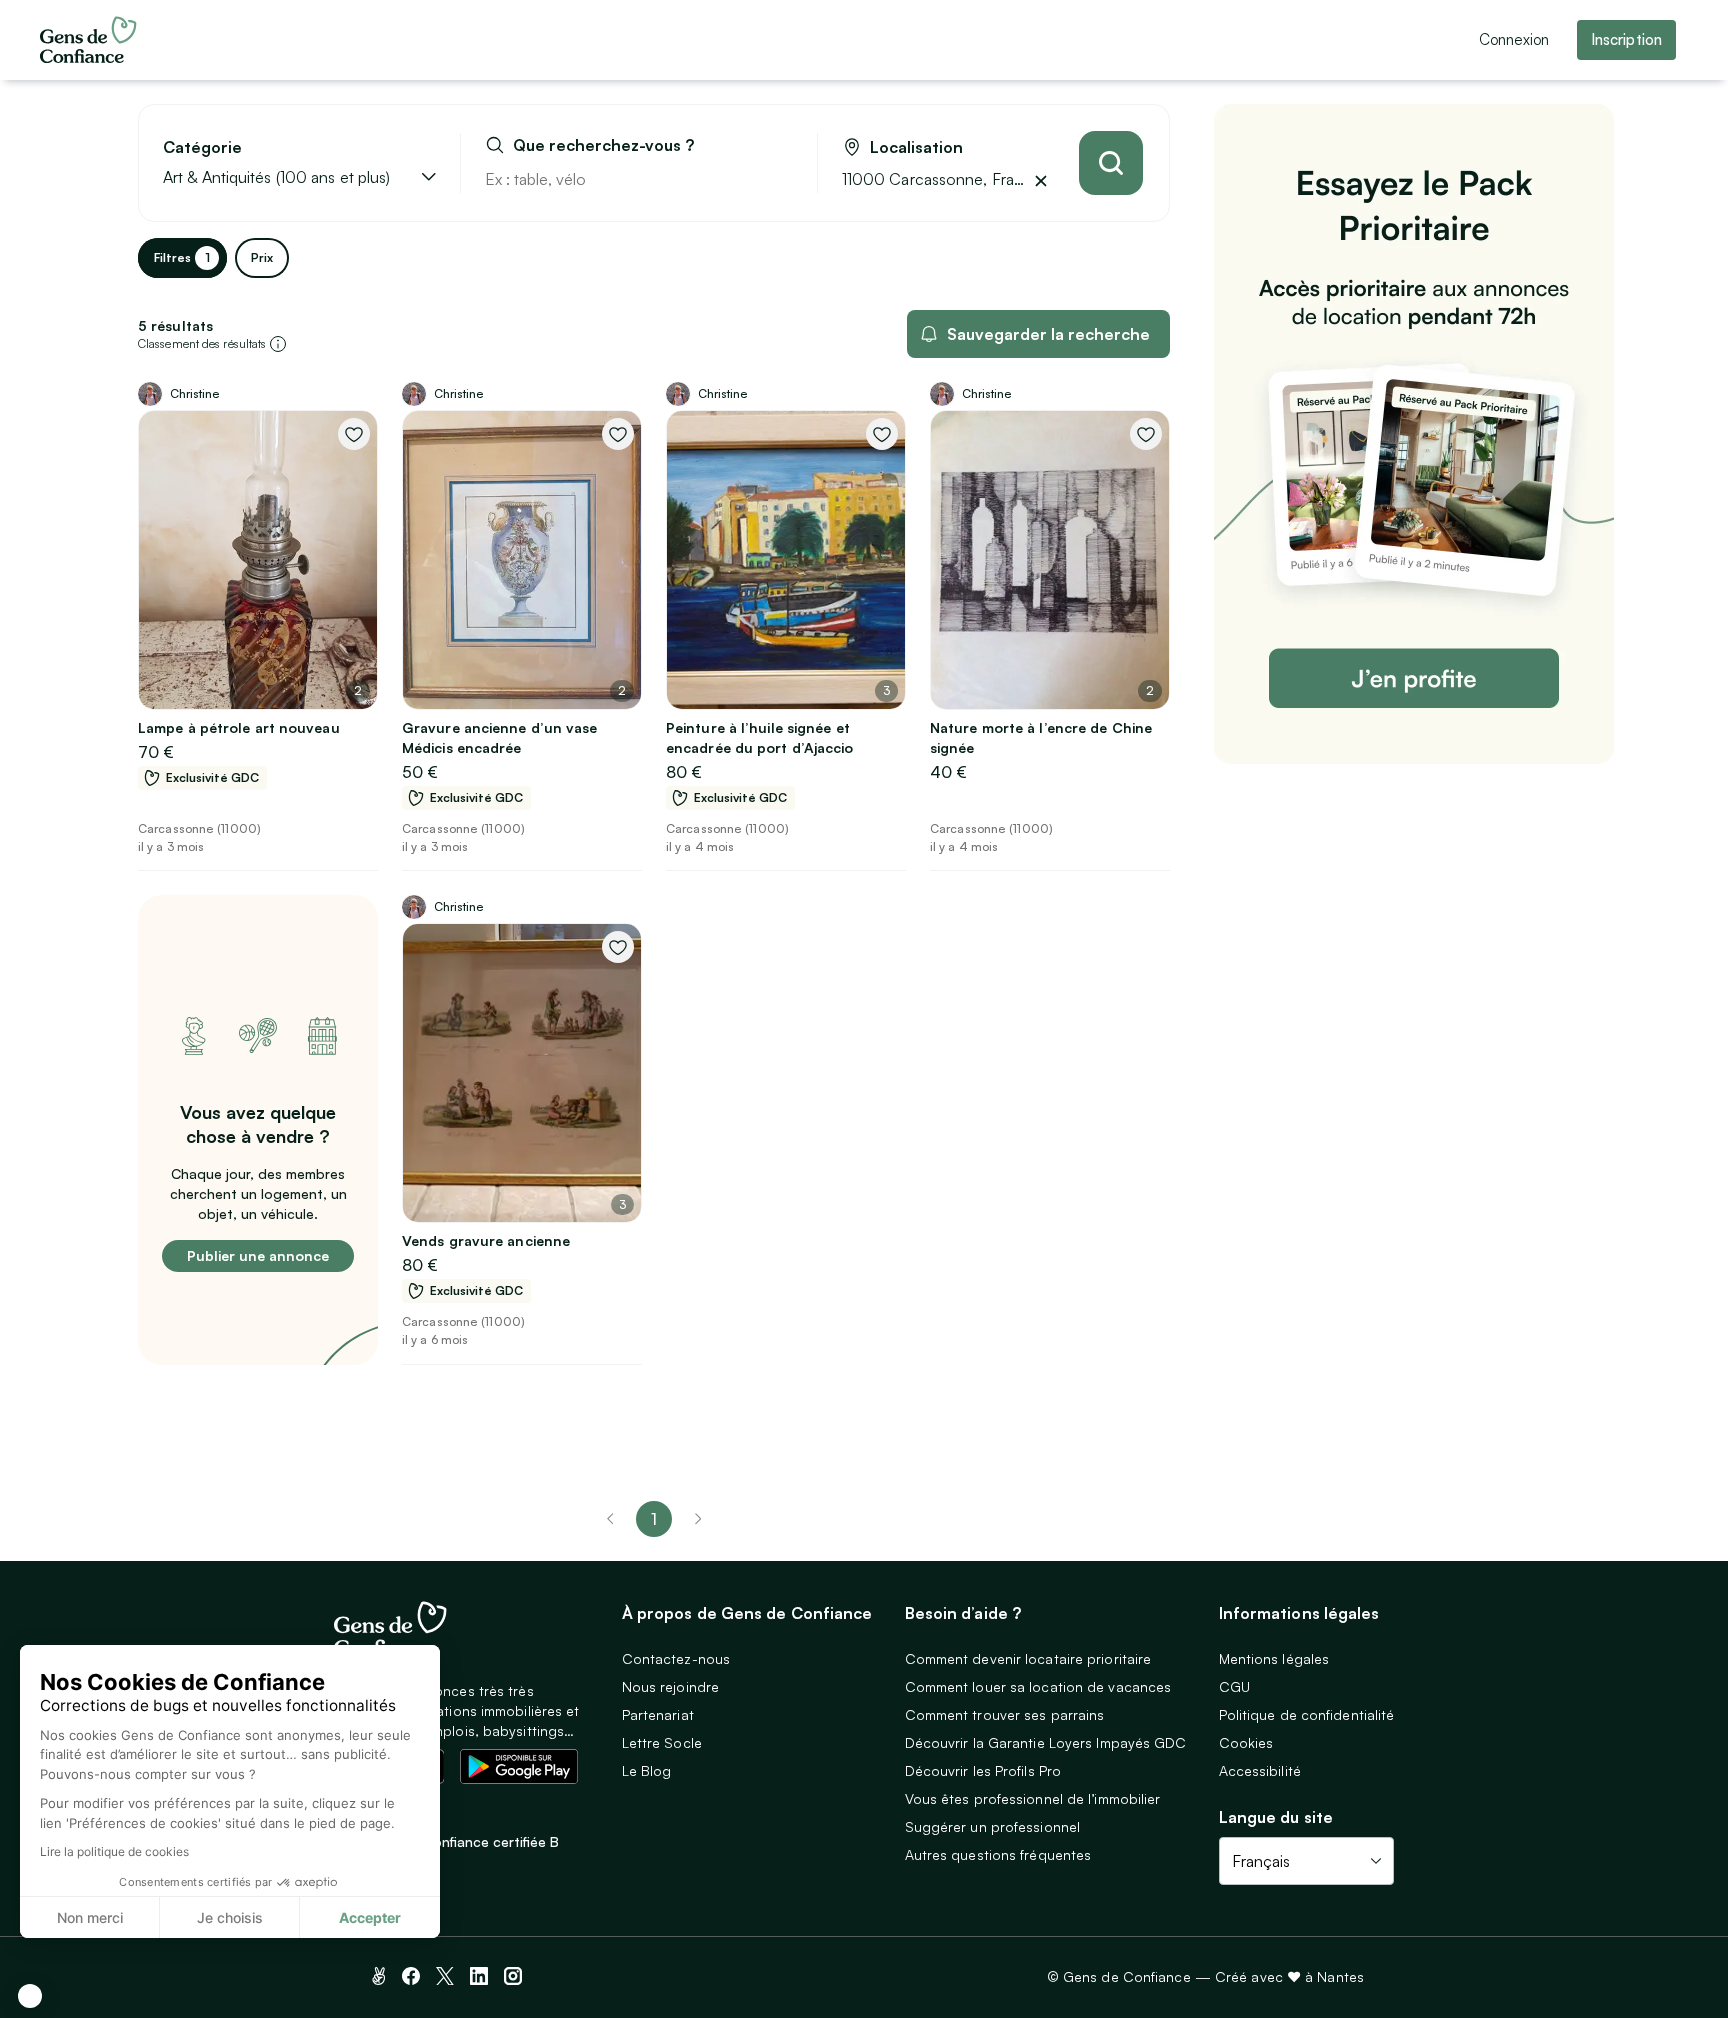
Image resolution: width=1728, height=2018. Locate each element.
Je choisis (230, 1917)
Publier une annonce (258, 1255)
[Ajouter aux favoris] (354, 434)
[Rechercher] (1111, 163)
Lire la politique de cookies (114, 1851)
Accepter (370, 1917)
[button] (30, 1996)
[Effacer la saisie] (779, 179)
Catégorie (202, 147)
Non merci (90, 1917)
